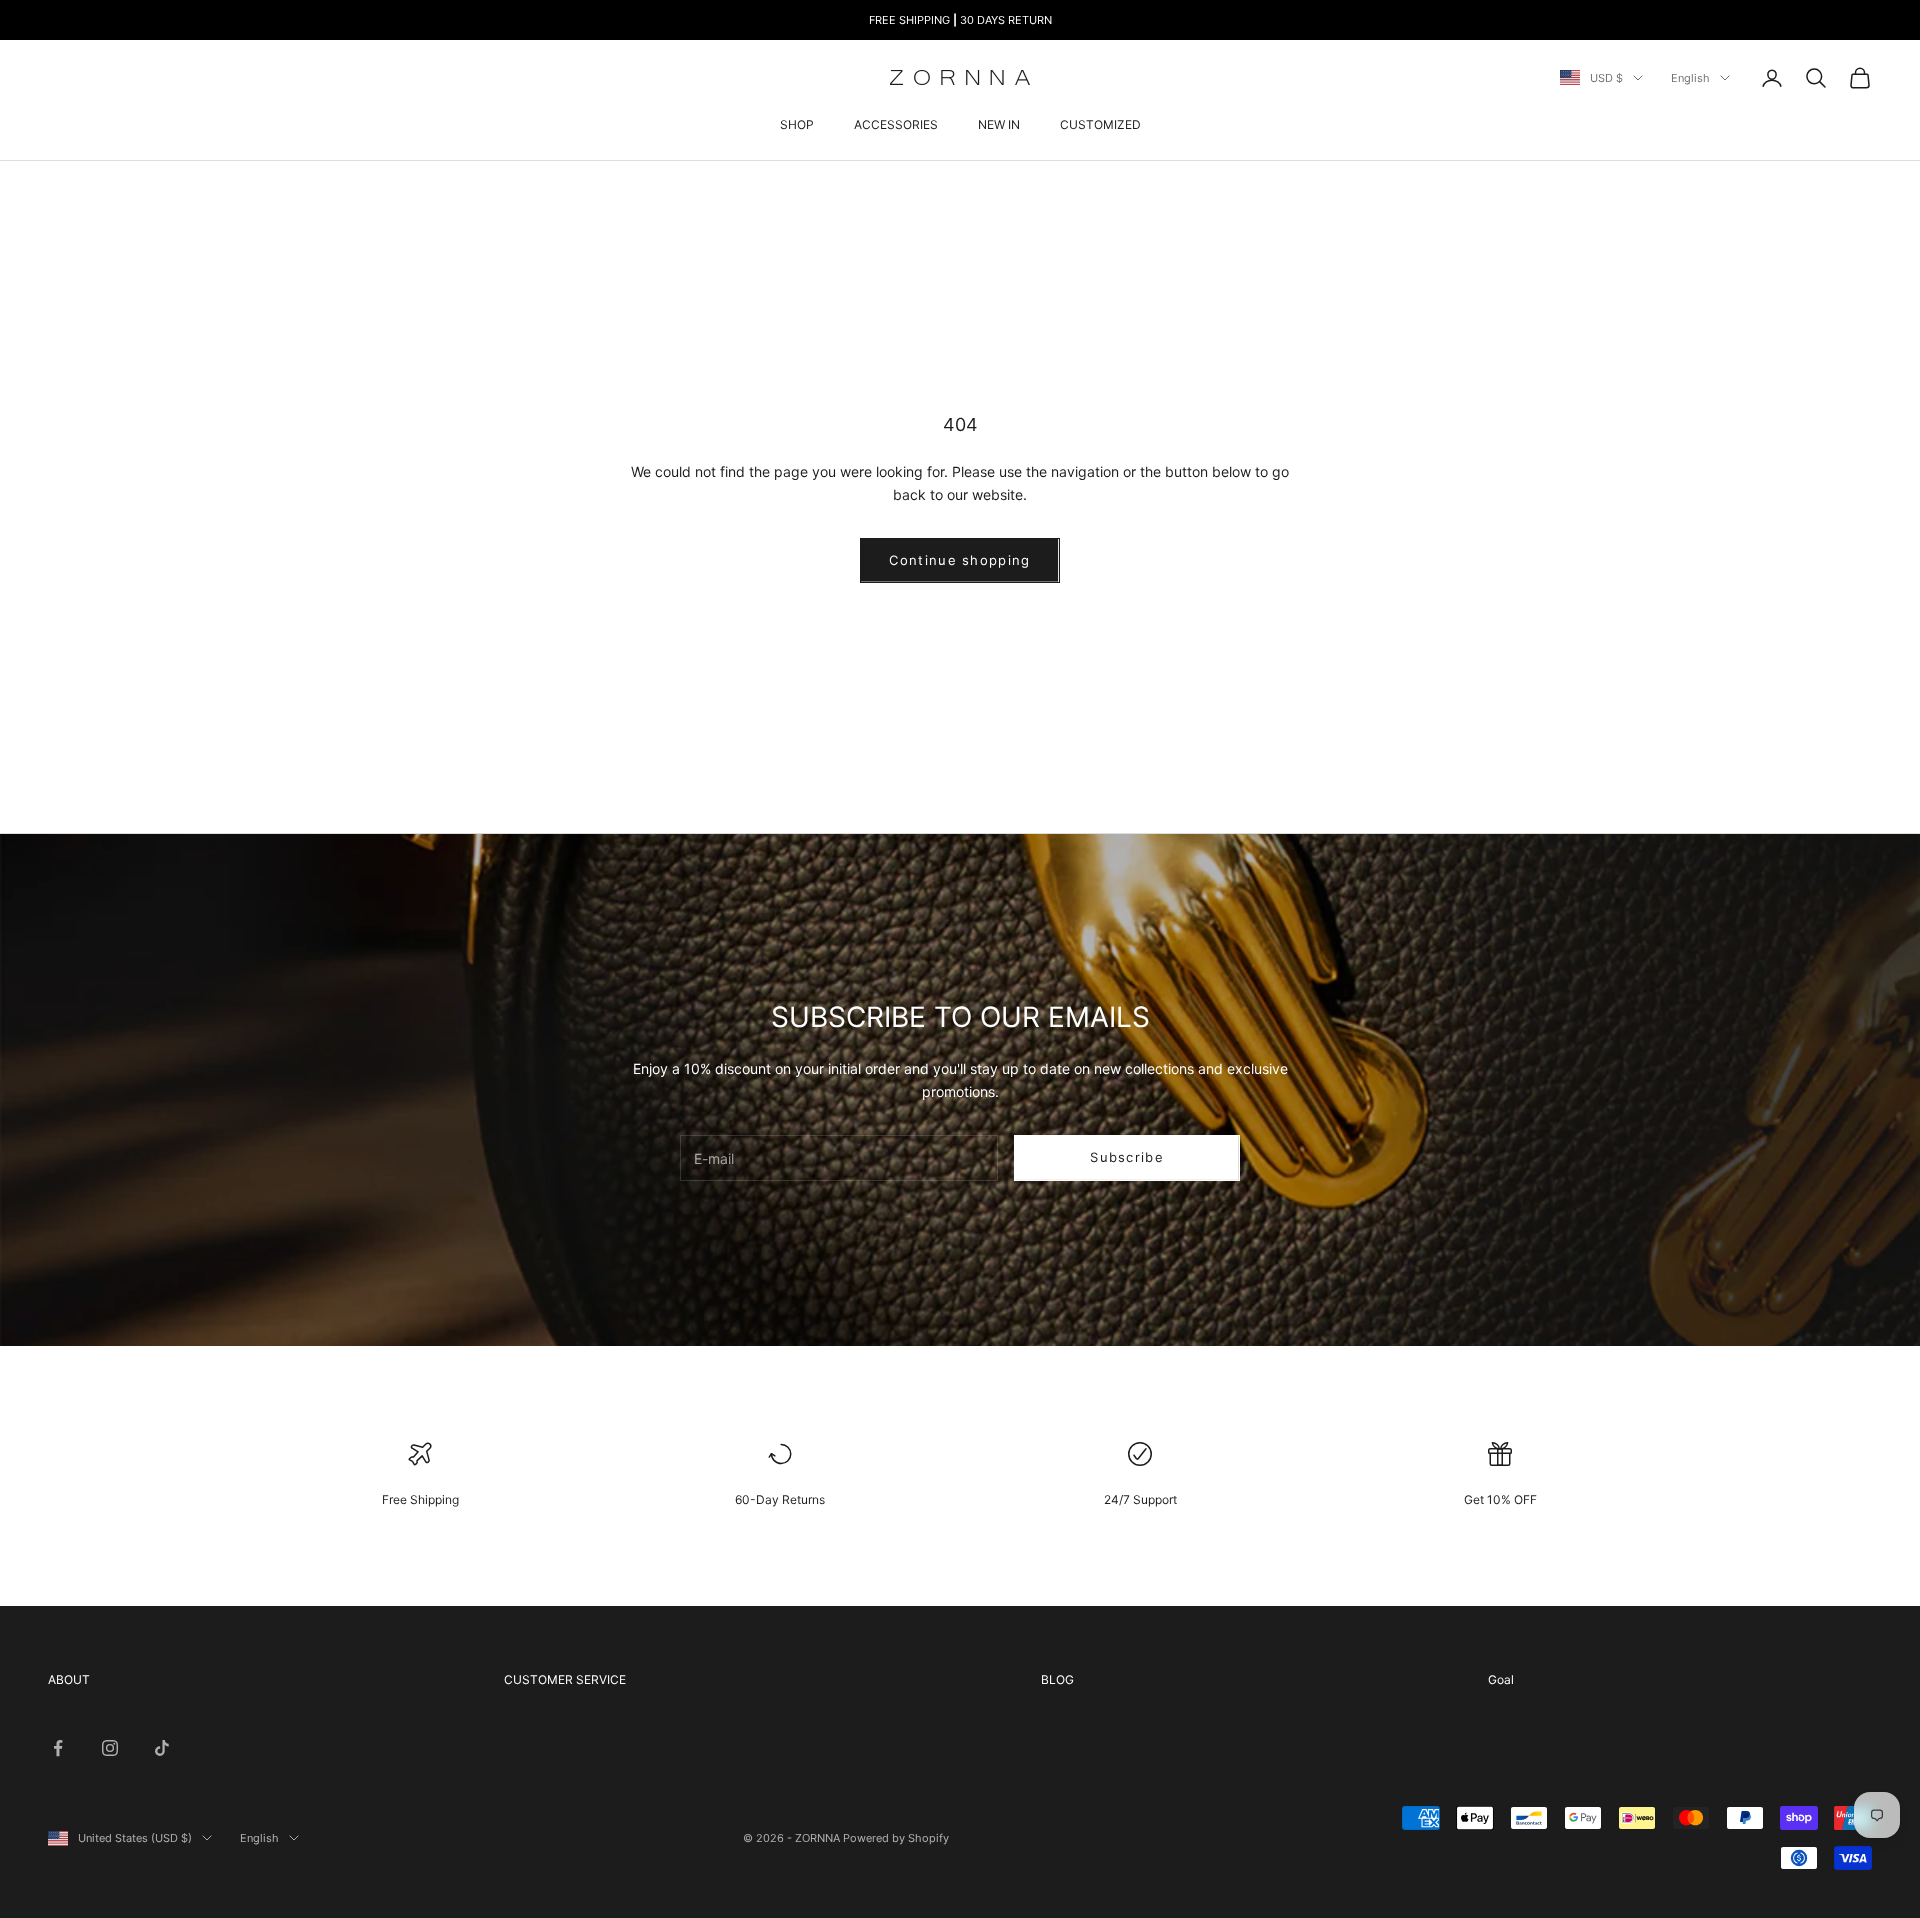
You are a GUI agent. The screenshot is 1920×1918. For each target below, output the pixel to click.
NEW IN (999, 124)
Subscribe (1127, 1157)
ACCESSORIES (896, 124)
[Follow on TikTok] (162, 1748)
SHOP (797, 124)
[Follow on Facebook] (58, 1748)
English (1690, 78)
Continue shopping (959, 560)
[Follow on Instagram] (110, 1748)
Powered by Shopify (896, 1838)
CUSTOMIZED (1100, 124)
